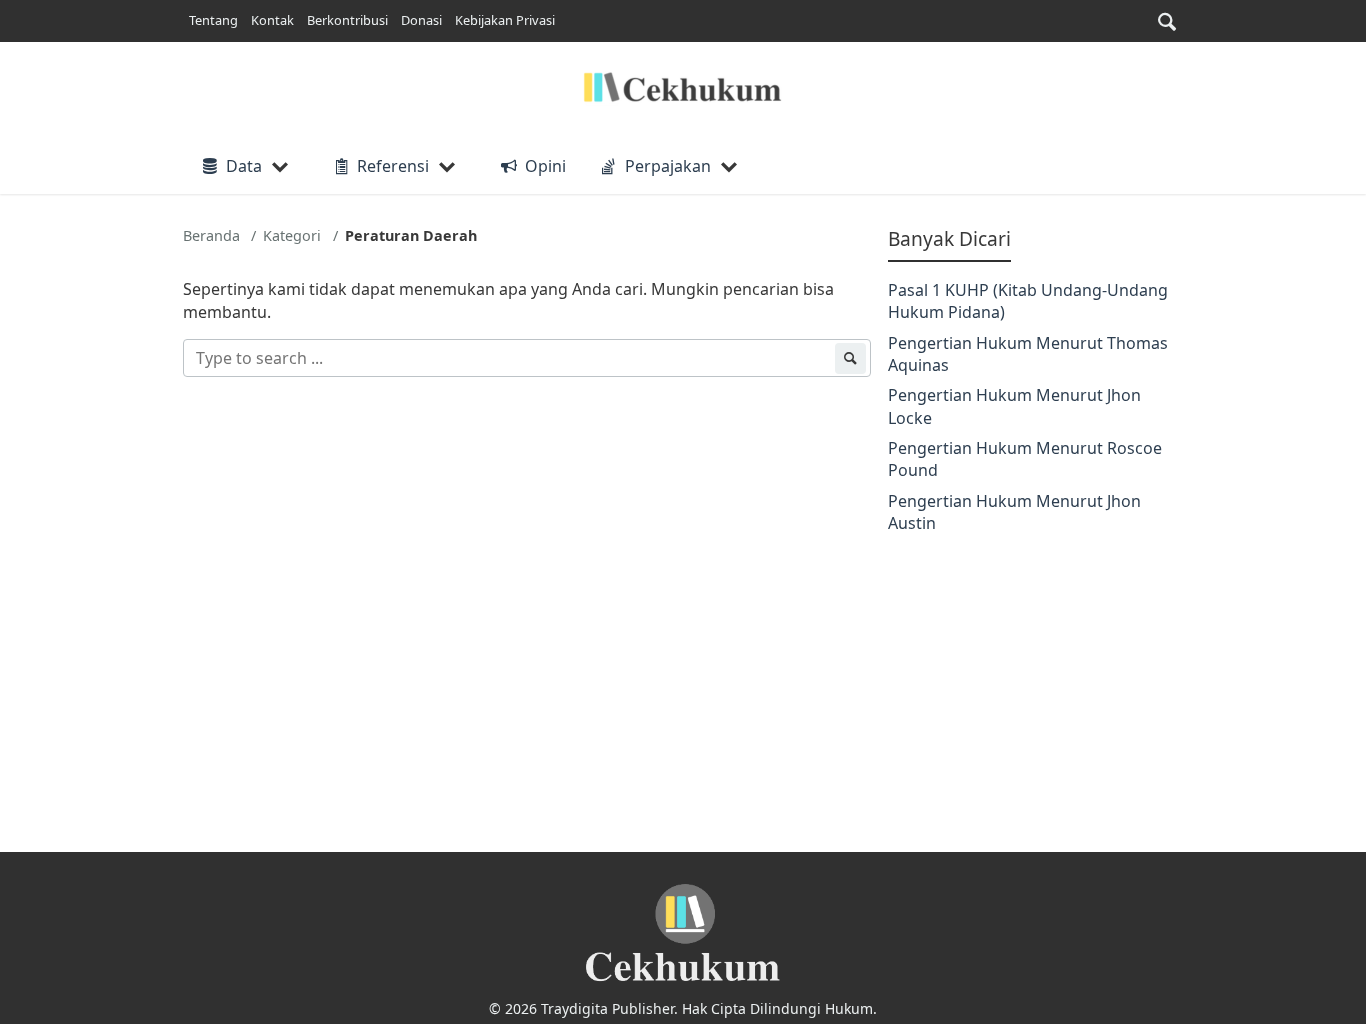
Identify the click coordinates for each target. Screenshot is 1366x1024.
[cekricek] (683, 933)
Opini (545, 166)
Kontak (272, 20)
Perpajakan (668, 166)
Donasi (421, 20)
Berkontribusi (347, 20)
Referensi (393, 166)
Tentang (213, 20)
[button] (1167, 21)
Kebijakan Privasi (505, 20)
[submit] (850, 358)
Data (244, 166)
